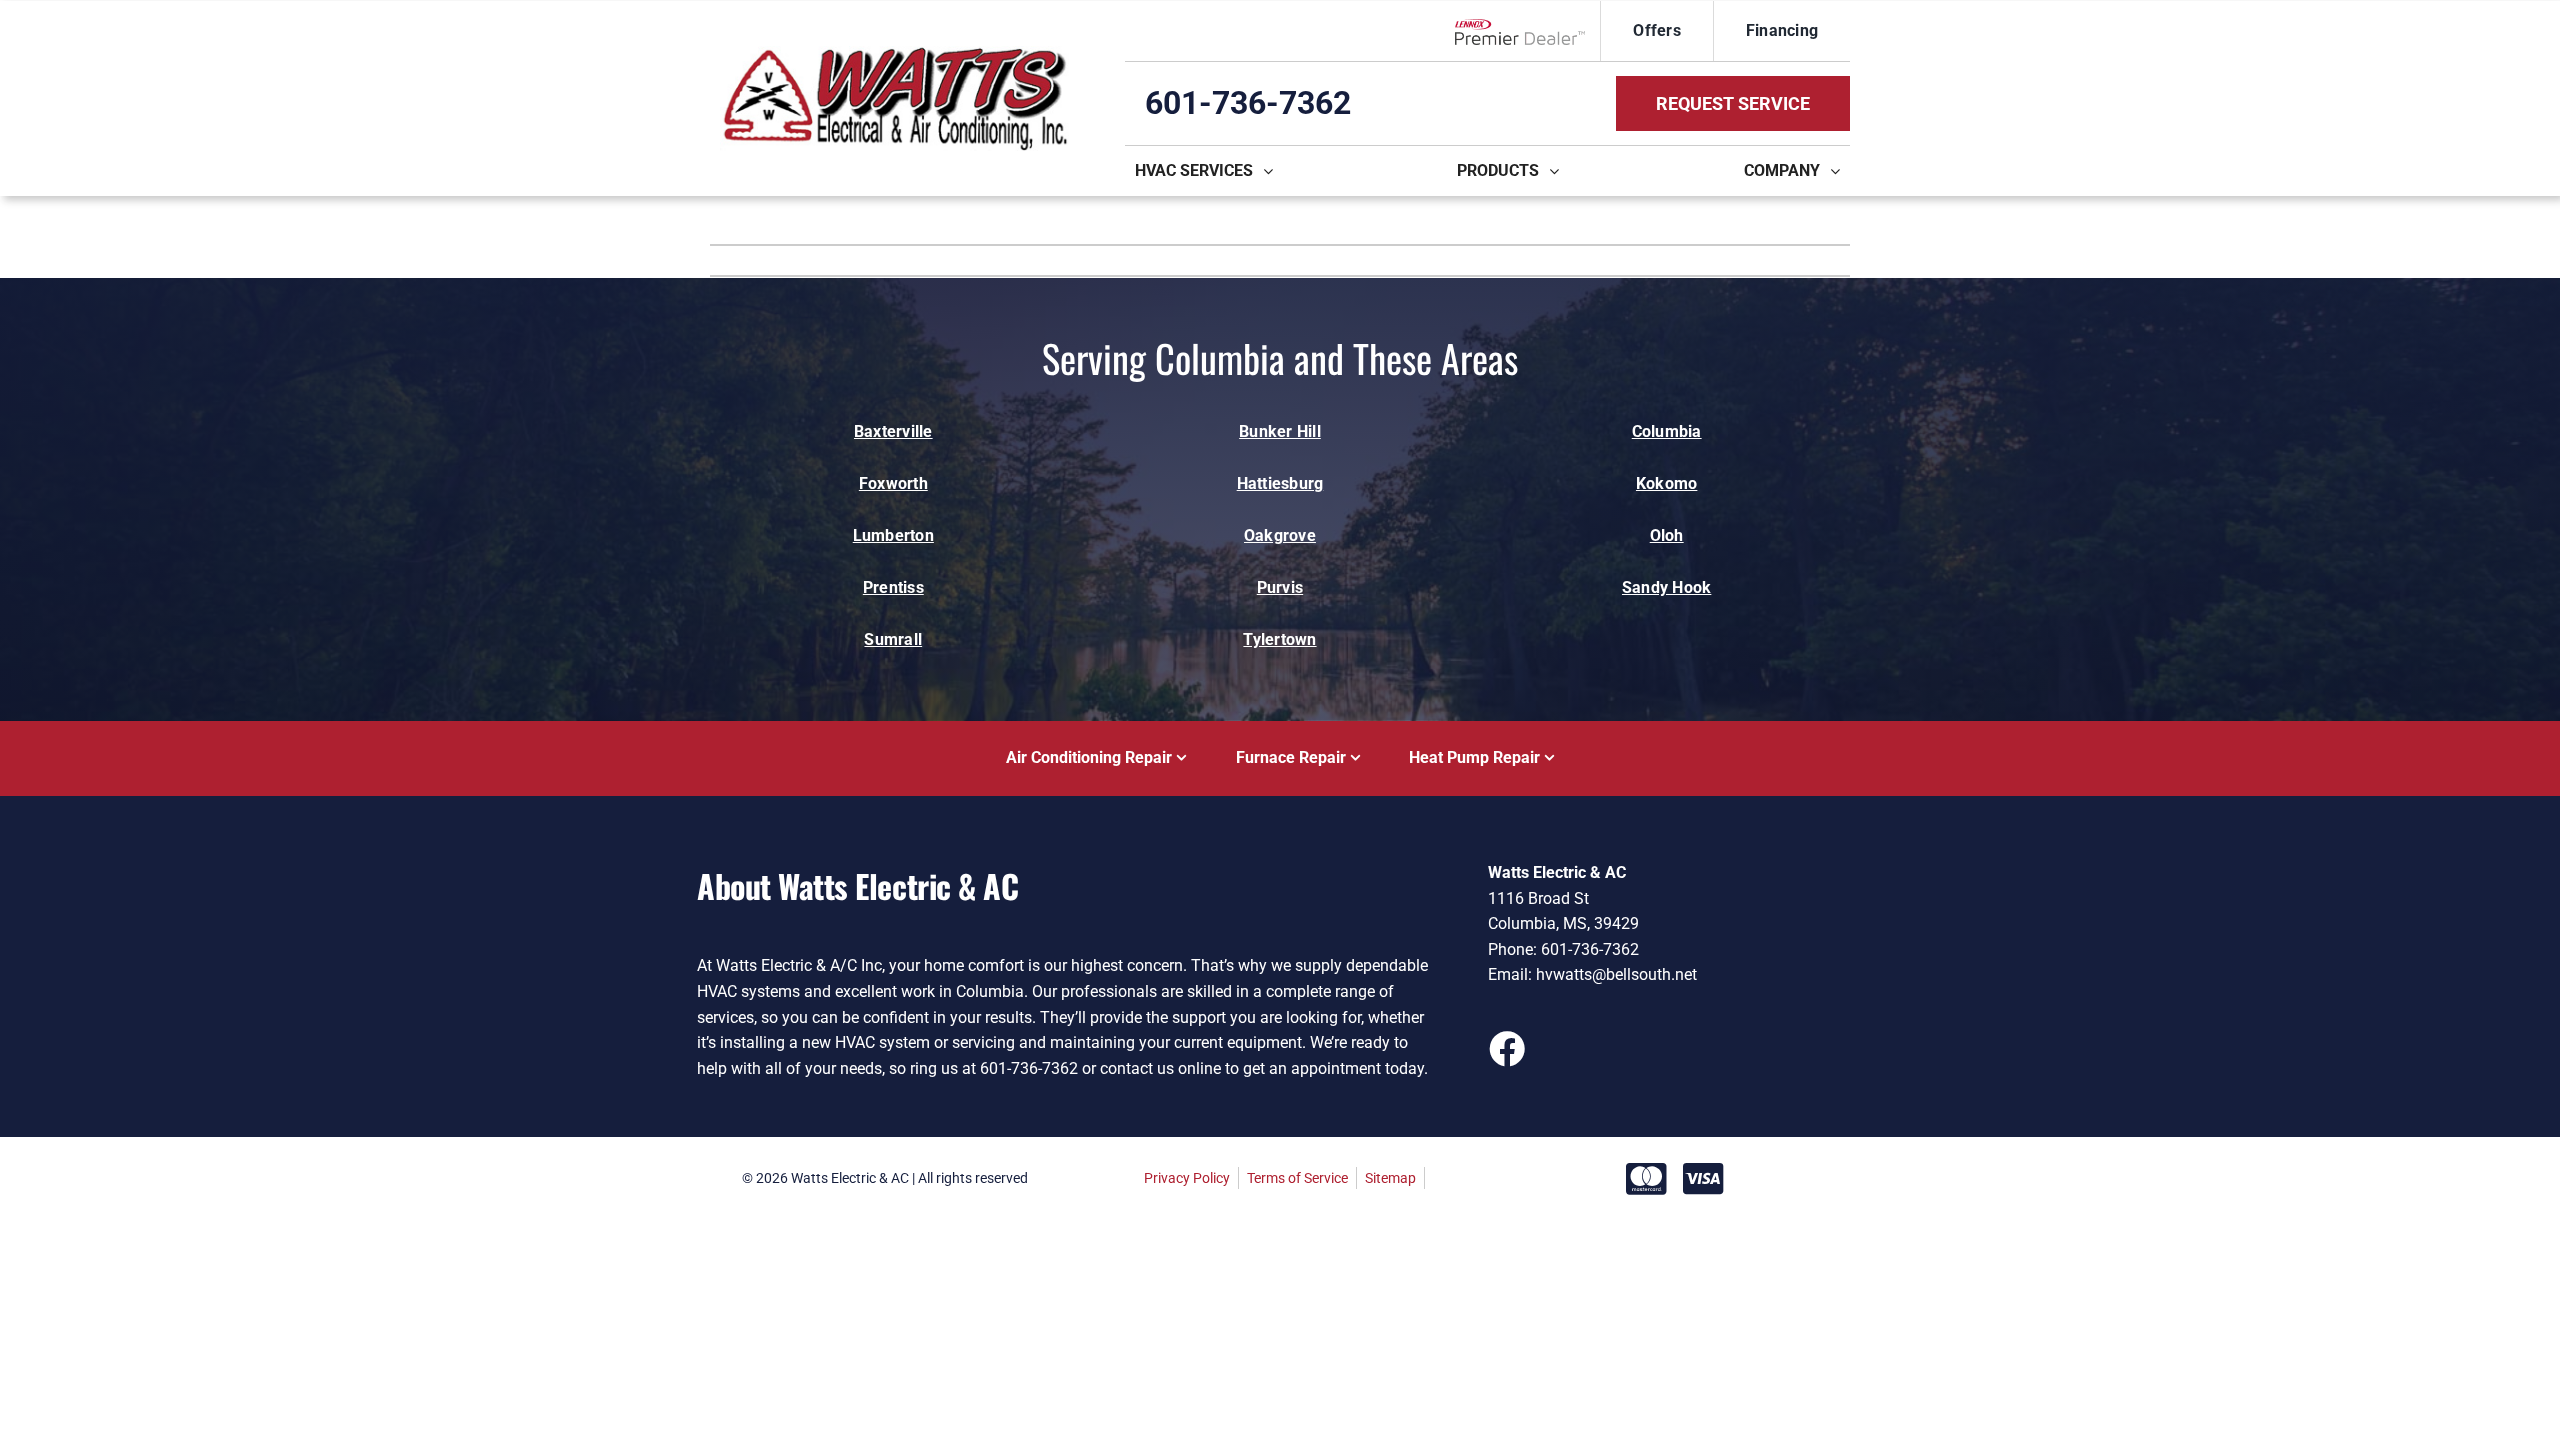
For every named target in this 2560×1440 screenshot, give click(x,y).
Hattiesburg (1280, 483)
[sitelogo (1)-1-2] (894, 53)
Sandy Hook (1666, 587)
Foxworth (893, 483)
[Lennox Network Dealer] (1527, 30)
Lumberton (893, 535)
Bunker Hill (1280, 431)
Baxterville (893, 431)
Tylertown (1279, 639)
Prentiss (893, 587)
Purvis (1280, 587)
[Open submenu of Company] (1840, 171)
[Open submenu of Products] (1559, 171)
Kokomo (1666, 483)
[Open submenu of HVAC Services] (1273, 171)
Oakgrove (1280, 535)
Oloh (1667, 535)
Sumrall (893, 639)
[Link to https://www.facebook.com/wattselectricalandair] (1506, 1048)
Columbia (1667, 431)
